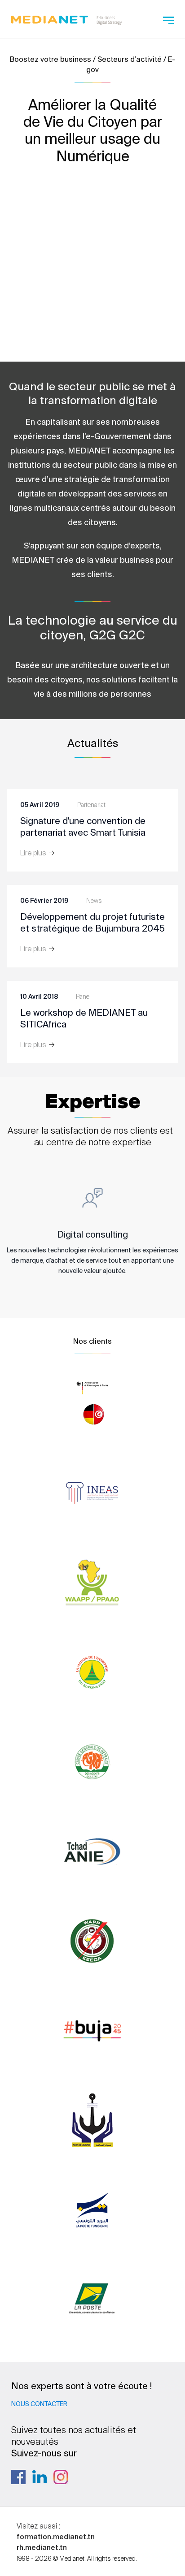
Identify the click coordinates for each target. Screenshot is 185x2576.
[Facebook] (18, 2477)
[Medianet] (66, 18)
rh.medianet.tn (42, 2547)
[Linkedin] (40, 2477)
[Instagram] (61, 2477)
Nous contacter (39, 2404)
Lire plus (34, 853)
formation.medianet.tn (56, 2537)
